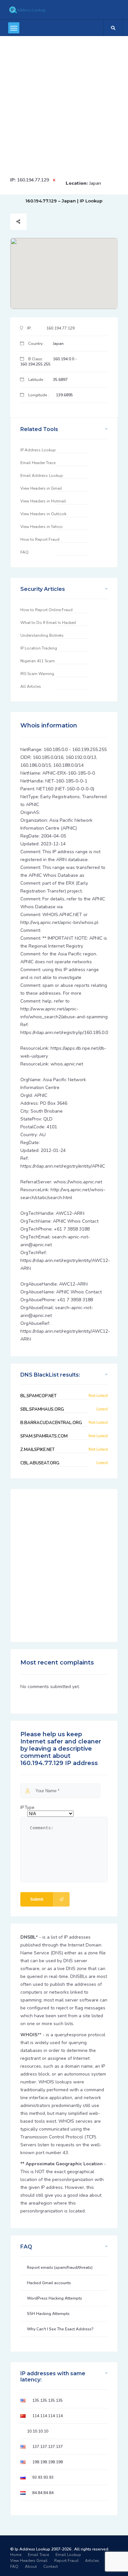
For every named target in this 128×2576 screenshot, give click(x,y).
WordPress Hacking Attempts (54, 2298)
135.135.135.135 (47, 2400)
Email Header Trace (38, 463)
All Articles (31, 686)
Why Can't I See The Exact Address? (60, 2329)
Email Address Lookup (42, 476)
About (31, 2567)
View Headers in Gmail (41, 488)
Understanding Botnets (42, 635)
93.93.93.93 (43, 2477)
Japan (95, 183)
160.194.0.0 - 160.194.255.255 (48, 362)
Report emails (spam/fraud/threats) (60, 2267)
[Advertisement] (64, 103)
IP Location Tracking (39, 648)
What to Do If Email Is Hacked (48, 623)
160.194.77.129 (33, 180)
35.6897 (60, 380)
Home (16, 2555)
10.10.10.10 (38, 2431)
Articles (92, 2561)
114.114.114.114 (47, 2416)
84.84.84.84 (43, 2493)
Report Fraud (66, 2561)
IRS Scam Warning (37, 674)
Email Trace (38, 2555)
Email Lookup (68, 2555)
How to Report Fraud (40, 539)
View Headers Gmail (29, 2561)
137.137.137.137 (47, 2447)
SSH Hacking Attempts (48, 2314)
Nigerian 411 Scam (38, 661)
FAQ (24, 552)
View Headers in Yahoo (42, 527)
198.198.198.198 (47, 2462)
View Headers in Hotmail (43, 501)
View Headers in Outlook (43, 514)
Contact (51, 2567)
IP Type (27, 1808)
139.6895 (64, 395)
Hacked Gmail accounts (49, 2283)
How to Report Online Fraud (46, 610)
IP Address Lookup (38, 450)
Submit (37, 1899)
